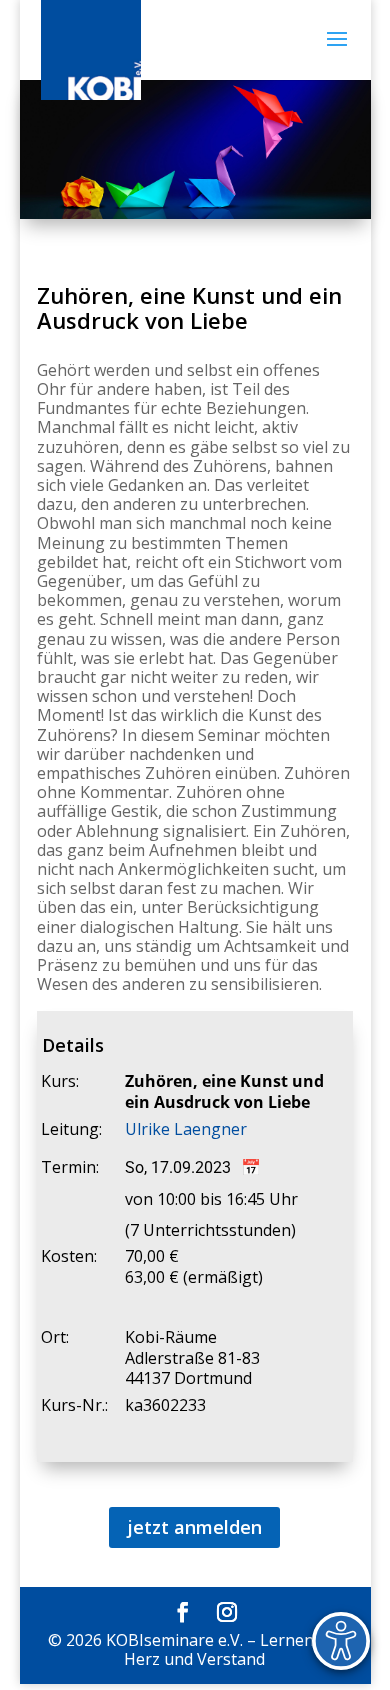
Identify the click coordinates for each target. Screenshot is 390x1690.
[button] (337, 52)
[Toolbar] (341, 1641)
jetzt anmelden (194, 1527)
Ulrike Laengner (186, 1129)
